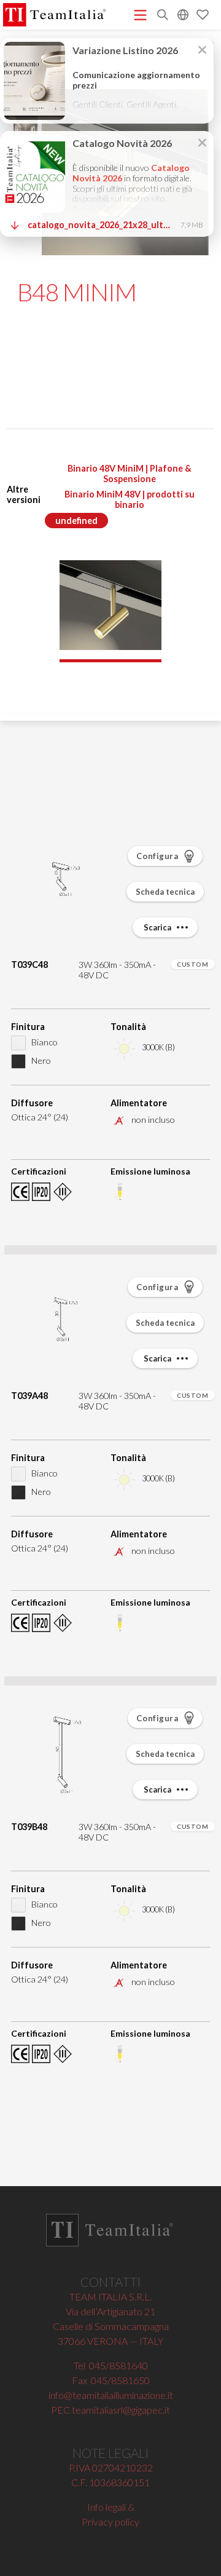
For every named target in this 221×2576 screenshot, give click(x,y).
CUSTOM (192, 964)
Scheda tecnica (165, 892)
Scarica (158, 927)
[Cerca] (163, 16)
